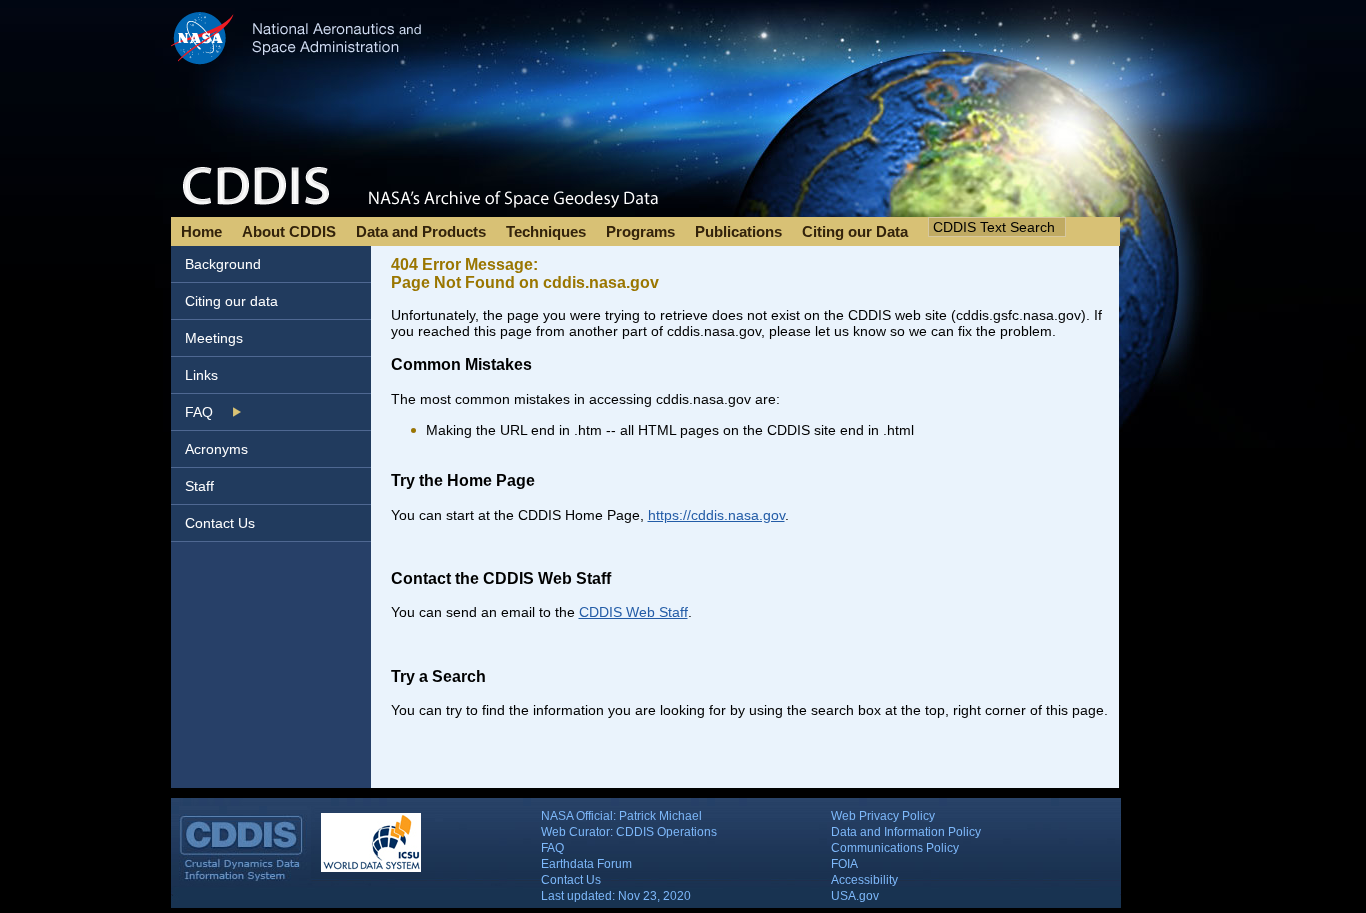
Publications (738, 231)
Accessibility (864, 880)
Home (201, 231)
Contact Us (220, 523)
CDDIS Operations (666, 832)
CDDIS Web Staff (633, 612)
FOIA (844, 864)
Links (201, 375)
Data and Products (421, 231)
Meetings (214, 338)
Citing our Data (855, 231)
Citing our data (231, 301)
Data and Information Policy (906, 832)
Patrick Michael (660, 816)
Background (223, 264)
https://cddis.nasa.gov (716, 515)
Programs (640, 231)
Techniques (546, 231)
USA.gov (855, 896)
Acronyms (216, 449)
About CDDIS (289, 231)
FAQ (199, 412)
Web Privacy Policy (883, 816)
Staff (199, 486)
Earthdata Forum (586, 864)
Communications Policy (895, 848)
